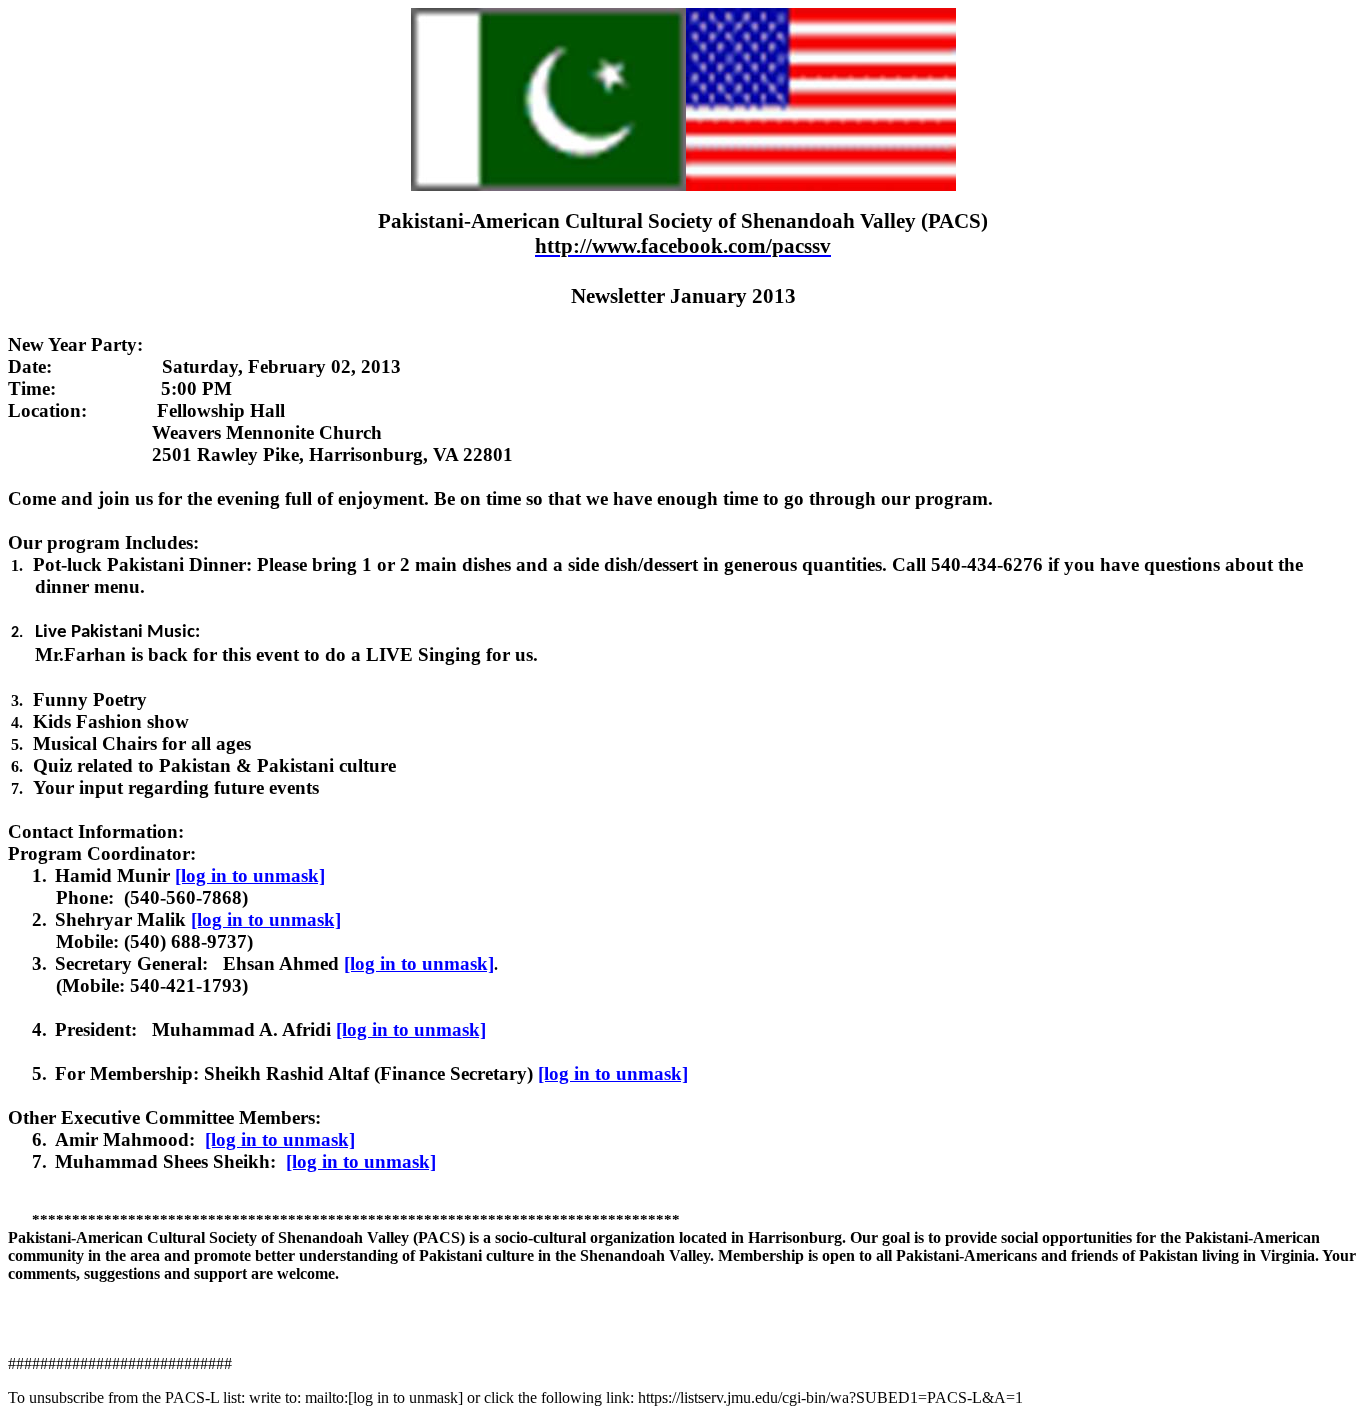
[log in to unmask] (250, 875)
